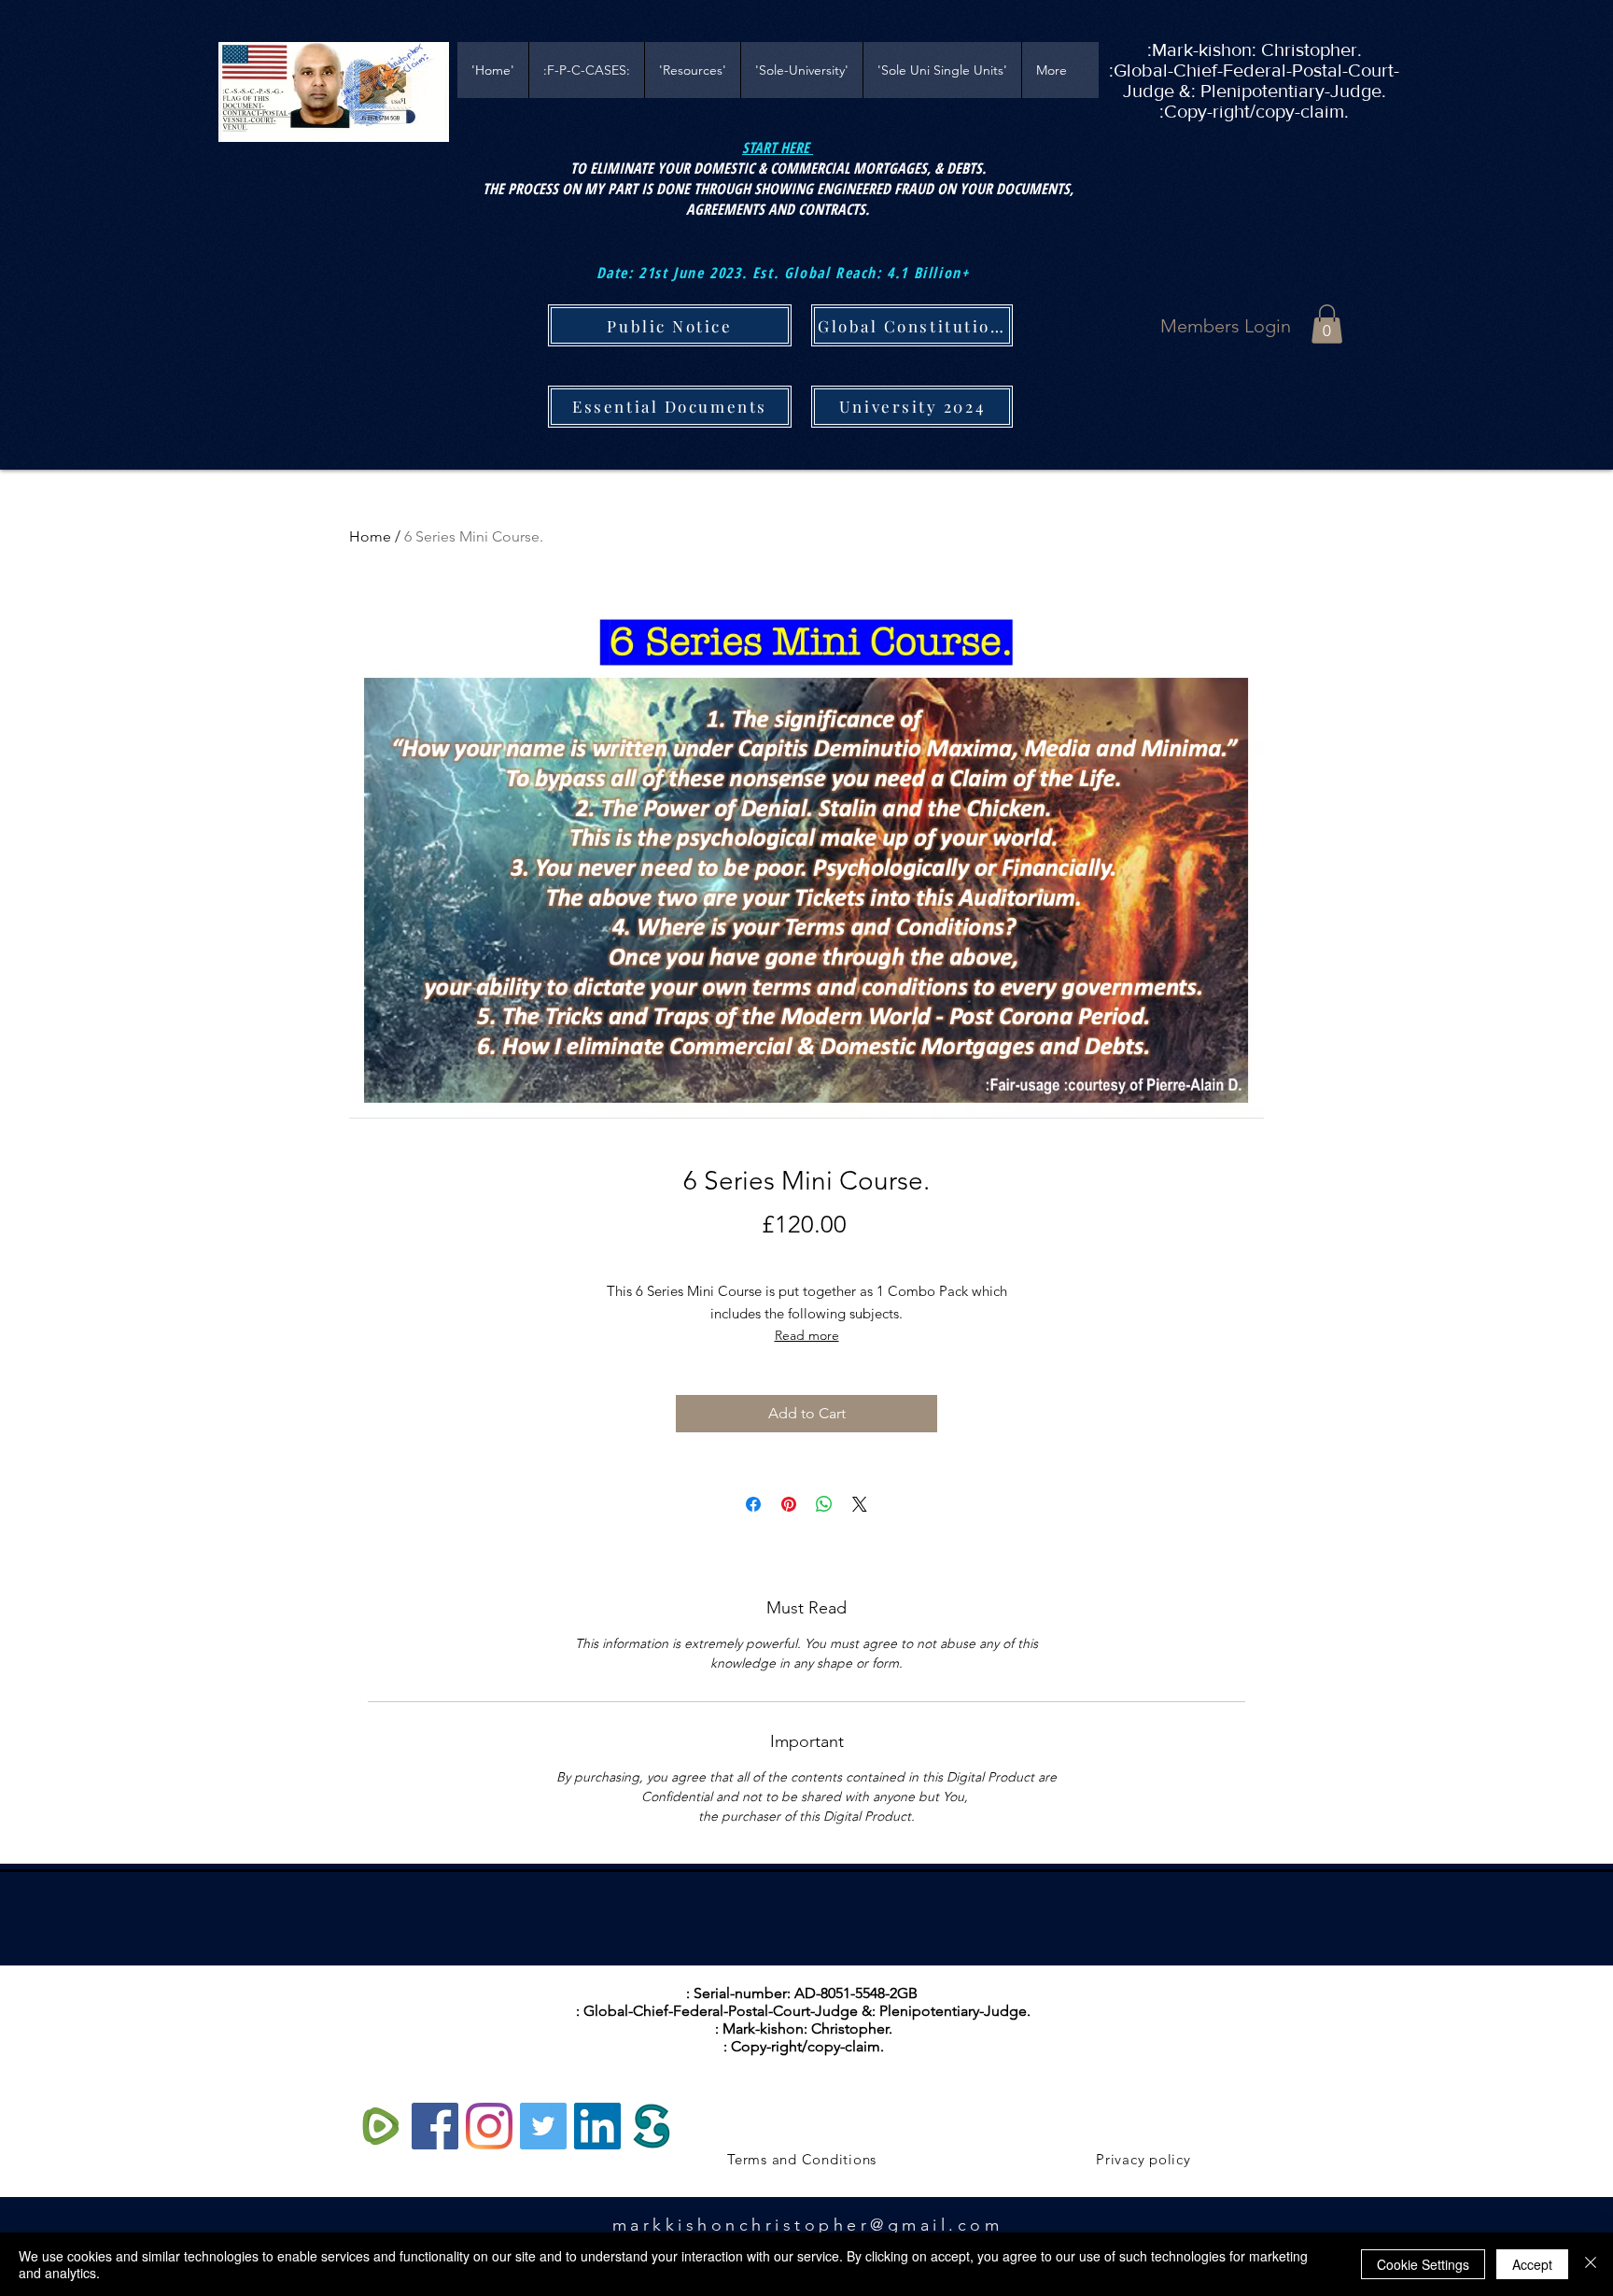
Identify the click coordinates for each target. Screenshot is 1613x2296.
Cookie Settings (1423, 2264)
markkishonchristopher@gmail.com (808, 2225)
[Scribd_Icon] (652, 2126)
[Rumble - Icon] (381, 2126)
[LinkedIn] (597, 2126)
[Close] (1591, 2264)
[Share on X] (860, 1504)
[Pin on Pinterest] (789, 1504)
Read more (807, 1335)
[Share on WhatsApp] (824, 1504)
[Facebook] (435, 2126)
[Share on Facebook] (753, 1504)
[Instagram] (489, 2126)
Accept (1532, 2264)
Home (370, 536)
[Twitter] (543, 2126)
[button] (1327, 324)
